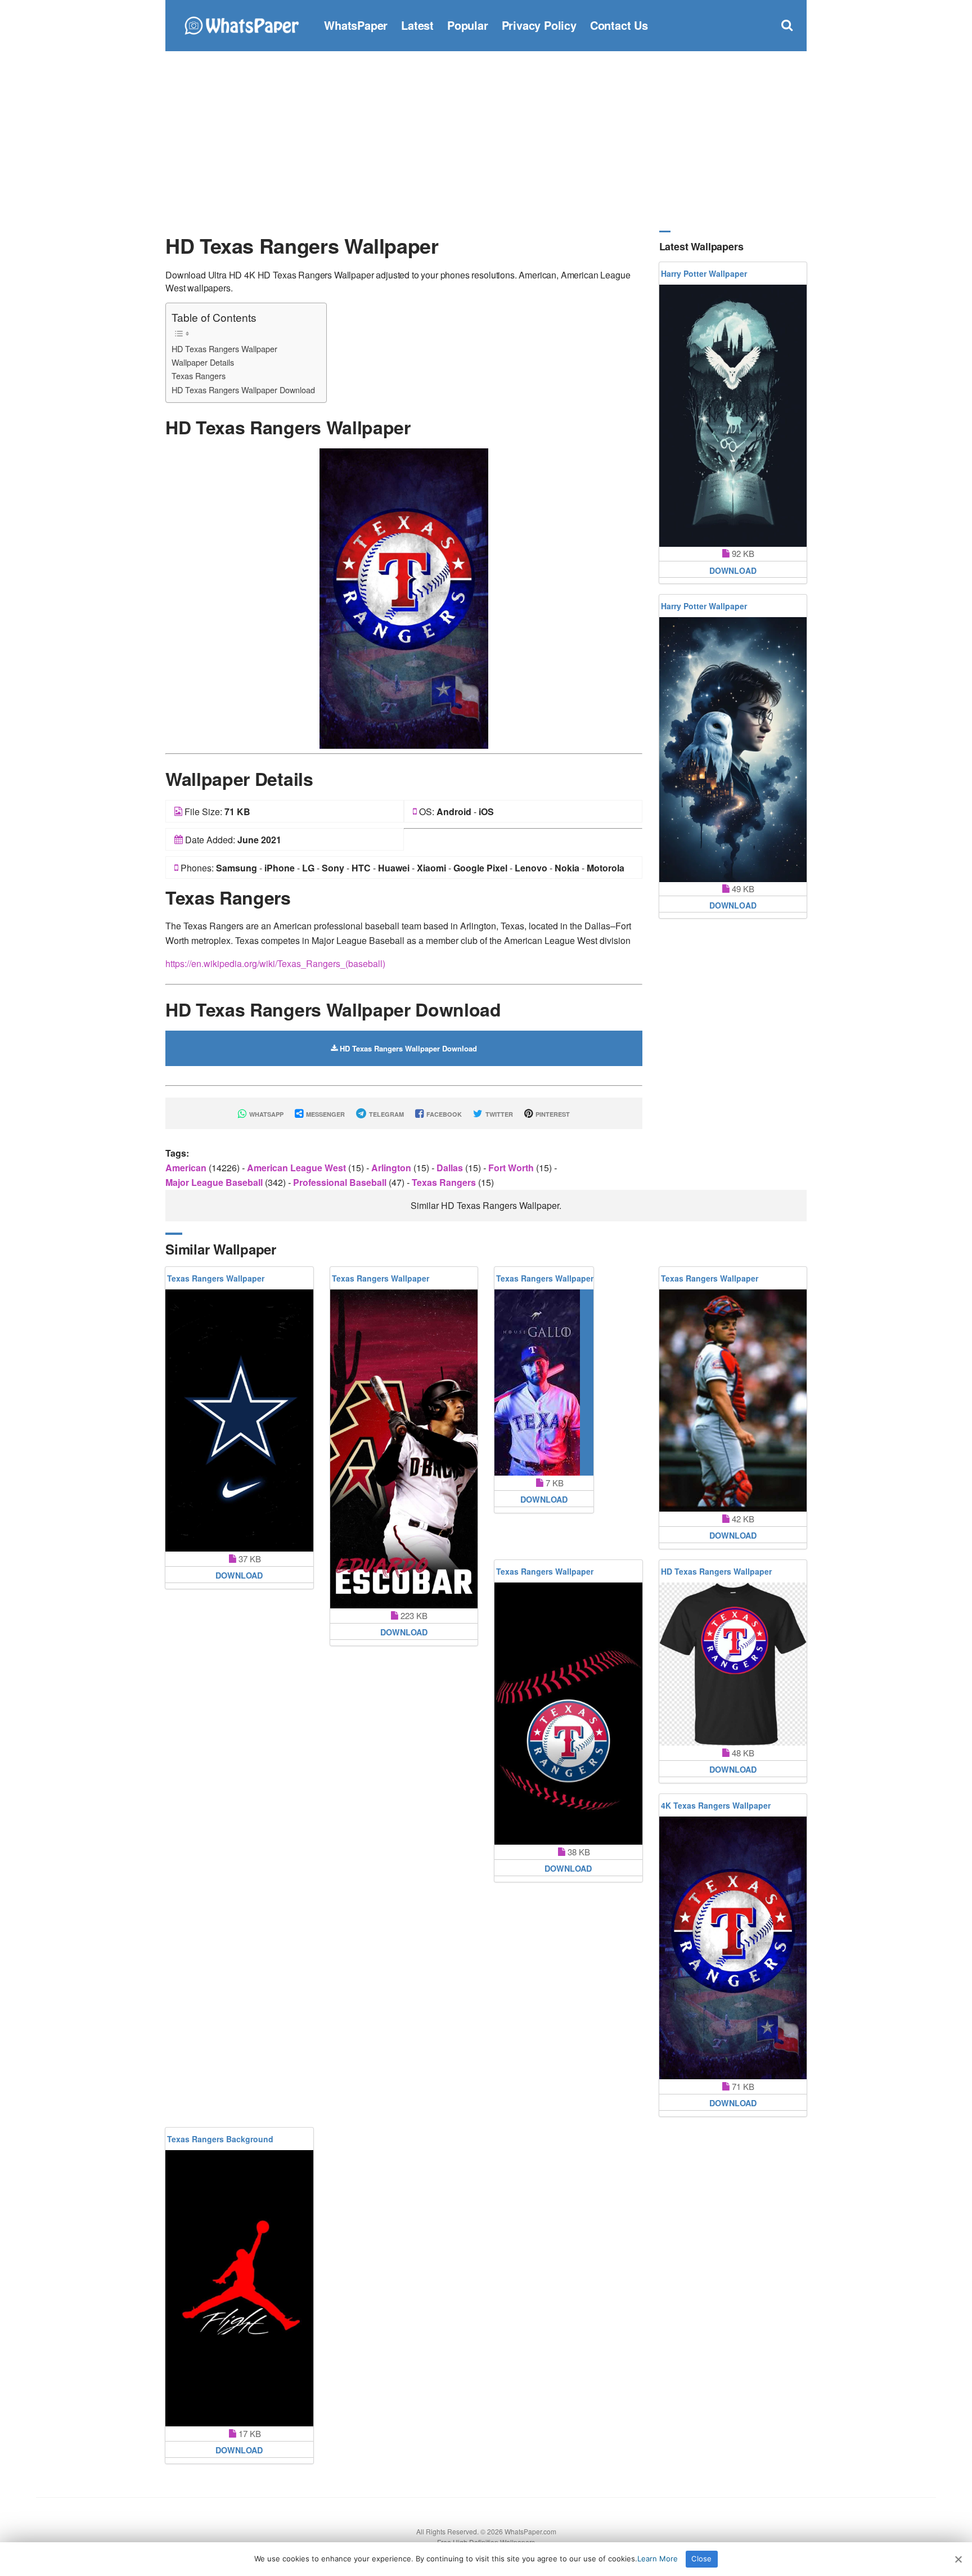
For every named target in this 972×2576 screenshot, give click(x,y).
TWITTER (498, 1114)
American (187, 1168)
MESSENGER (325, 1114)
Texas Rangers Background (220, 2139)
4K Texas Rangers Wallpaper (716, 1805)
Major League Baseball (215, 1182)
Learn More (658, 2559)
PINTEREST (552, 1114)
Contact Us (619, 25)
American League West (298, 1168)
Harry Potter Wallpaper (704, 273)
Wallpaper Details (203, 362)
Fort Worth (512, 1168)
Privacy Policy (539, 25)
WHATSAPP (265, 1114)
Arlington (392, 1168)
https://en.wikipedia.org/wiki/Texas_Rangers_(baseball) (275, 963)
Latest (417, 25)
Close (701, 2559)
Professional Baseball (341, 1182)
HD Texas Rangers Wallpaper (224, 349)
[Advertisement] (486, 141)
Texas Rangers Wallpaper (216, 1278)
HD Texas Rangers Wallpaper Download (243, 390)
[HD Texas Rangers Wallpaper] (404, 597)
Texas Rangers (199, 376)
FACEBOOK (443, 1114)
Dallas (451, 1168)
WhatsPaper (356, 25)
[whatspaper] (241, 24)
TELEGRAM (386, 1114)
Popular (468, 25)
